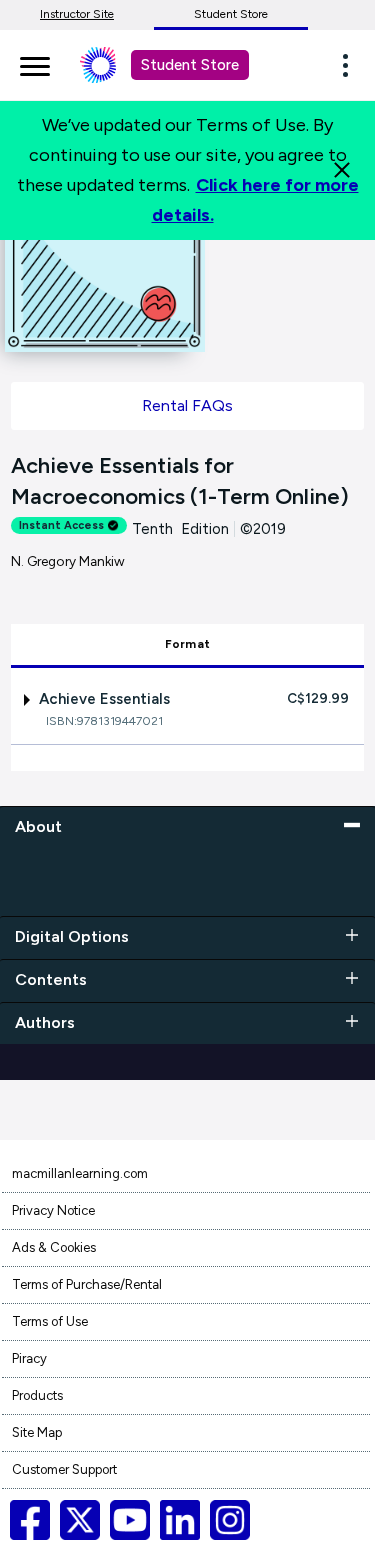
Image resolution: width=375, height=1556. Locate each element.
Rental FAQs (187, 405)
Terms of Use (50, 1321)
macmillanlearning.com (80, 1173)
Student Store (231, 14)
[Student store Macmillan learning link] (113, 65)
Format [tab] (187, 644)
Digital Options (72, 936)
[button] (351, 65)
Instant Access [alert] (61, 525)
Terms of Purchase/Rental (87, 1284)
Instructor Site (77, 14)
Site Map (37, 1432)
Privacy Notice (53, 1210)
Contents (51, 979)
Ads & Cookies (54, 1247)
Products (37, 1395)
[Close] (342, 170)
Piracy (29, 1358)
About (38, 826)
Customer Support (64, 1469)
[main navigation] (35, 63)
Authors (45, 1022)
